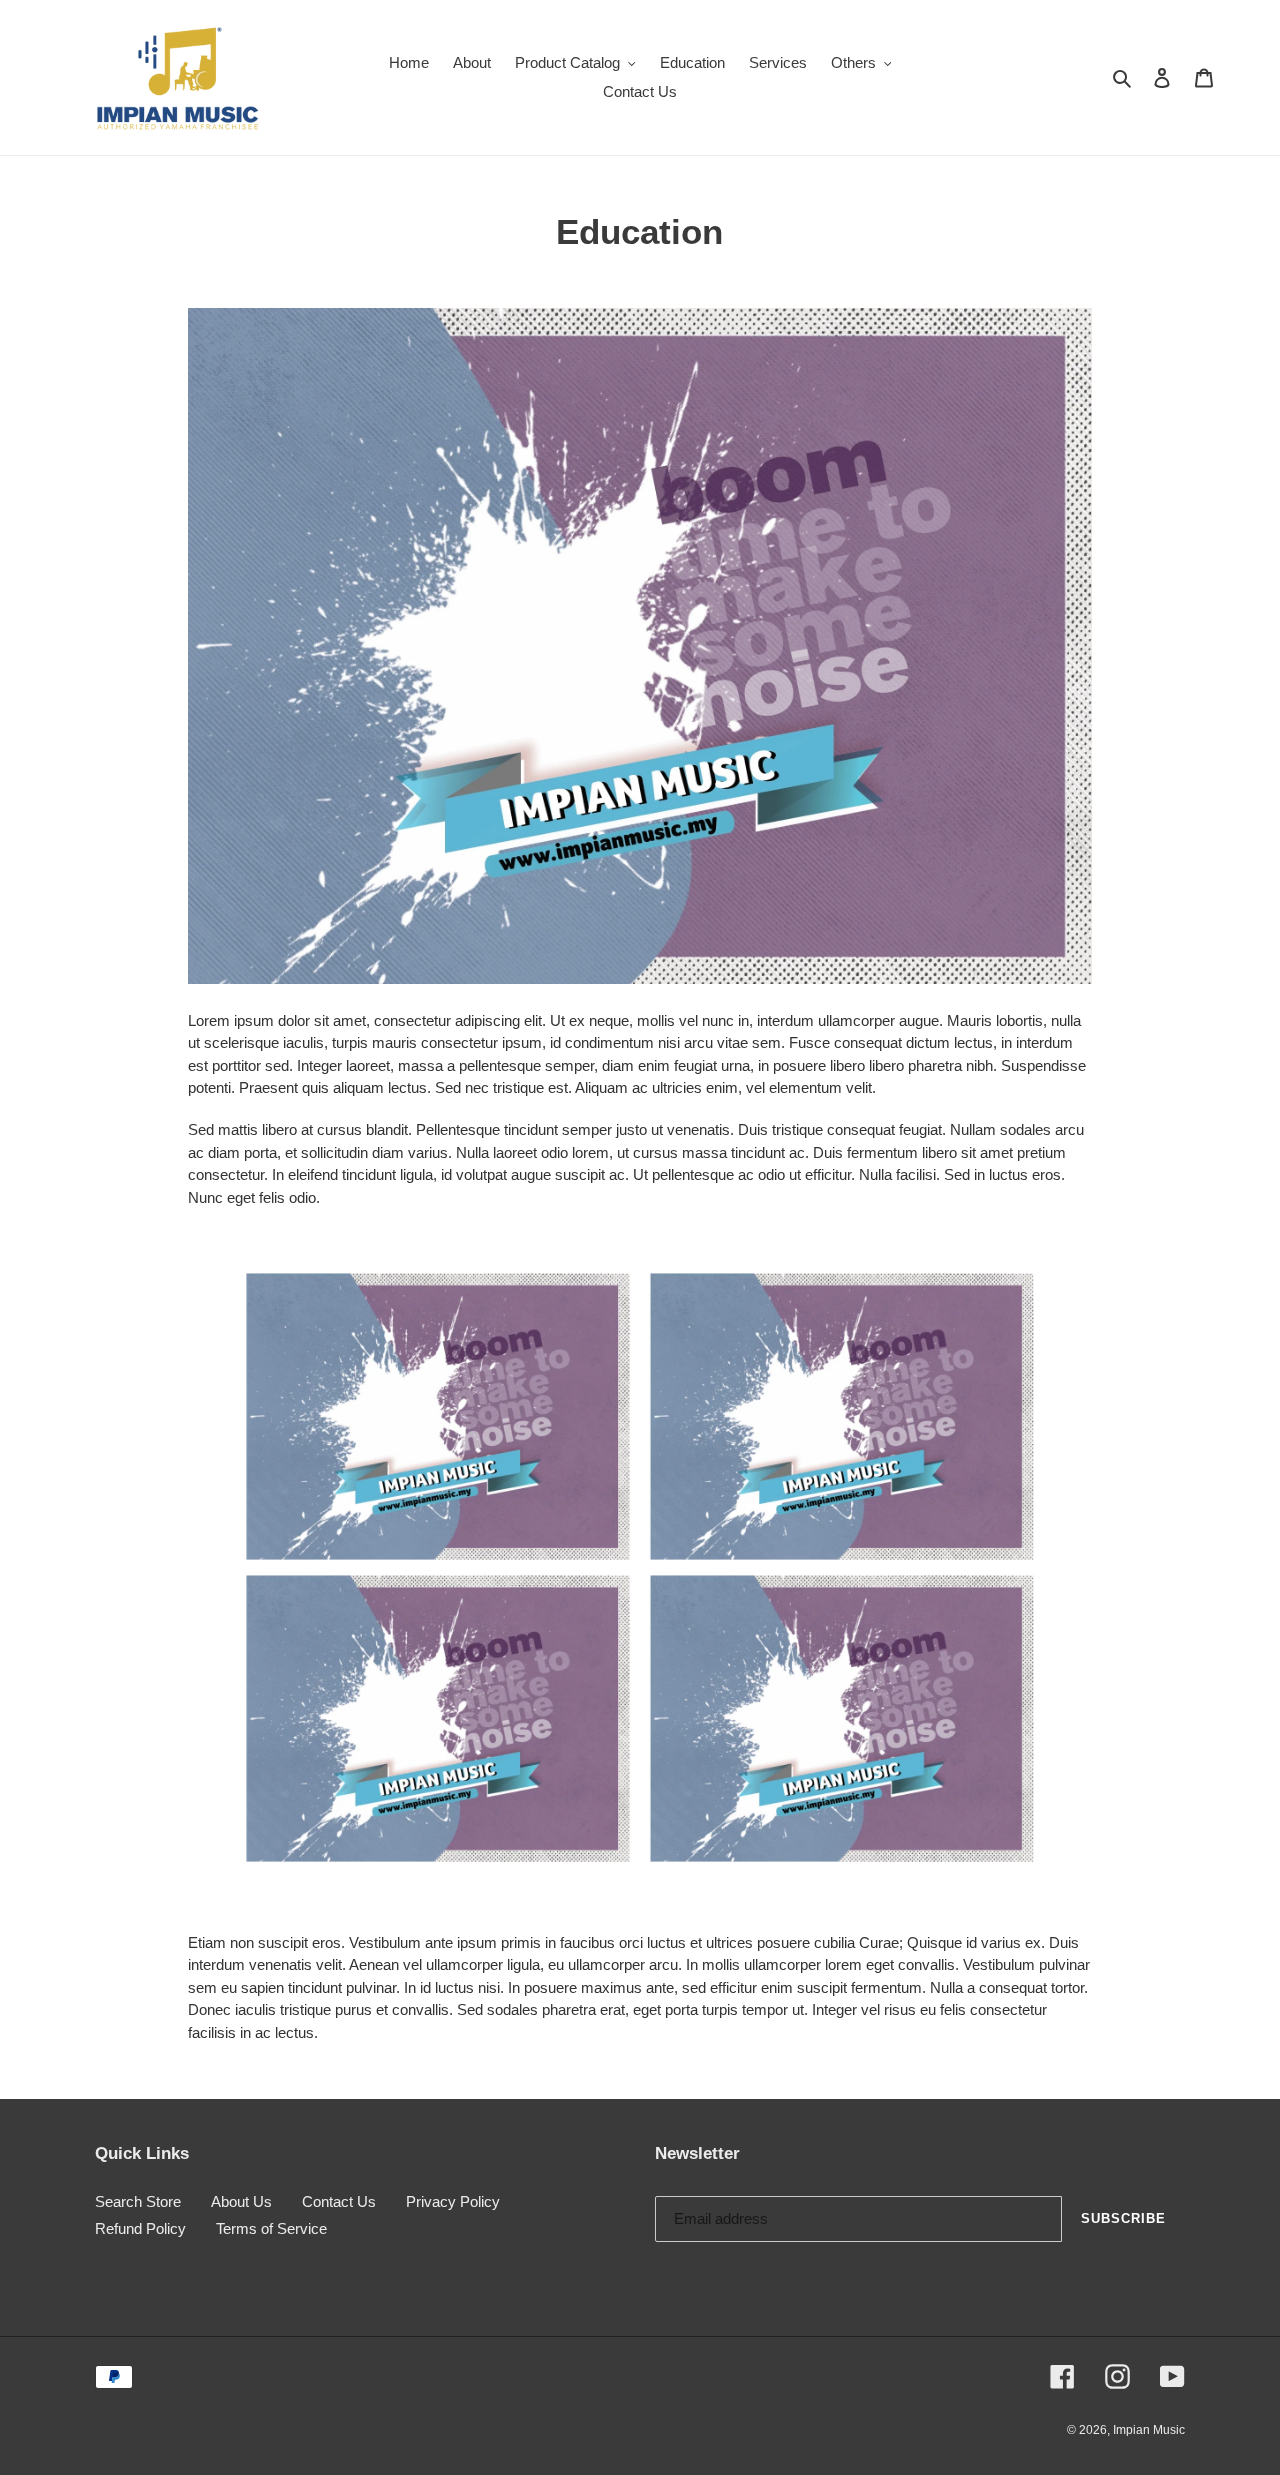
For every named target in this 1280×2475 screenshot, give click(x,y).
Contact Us (339, 2201)
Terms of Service (271, 2228)
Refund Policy (140, 2228)
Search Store (138, 2201)
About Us (241, 2201)
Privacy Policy (453, 2201)
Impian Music (1149, 2430)
